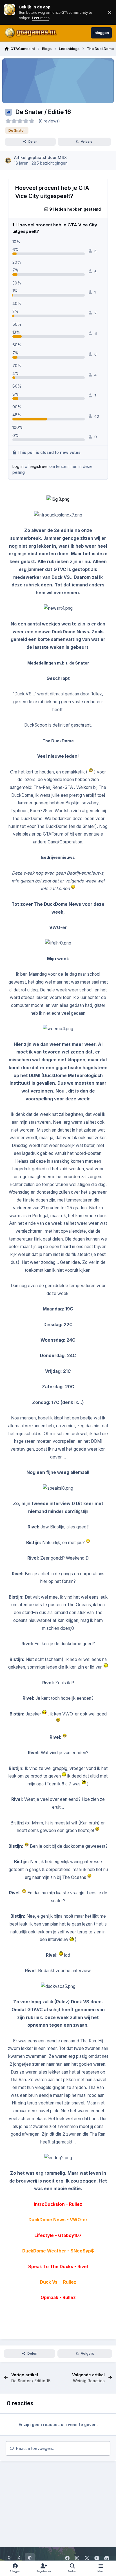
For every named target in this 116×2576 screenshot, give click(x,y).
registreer (39, 466)
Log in (18, 466)
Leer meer (10, 12)
